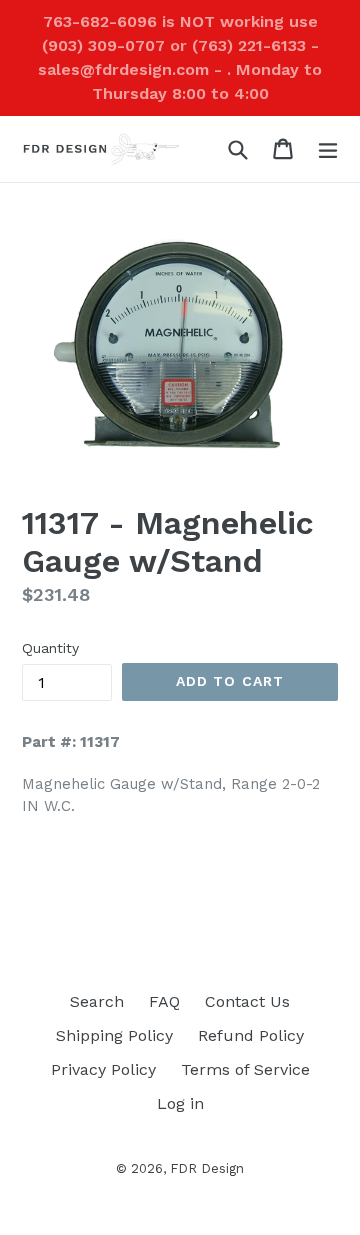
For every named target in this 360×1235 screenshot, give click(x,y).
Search (97, 1001)
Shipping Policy (114, 1035)
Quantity (50, 648)
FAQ (164, 1001)
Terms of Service (245, 1069)
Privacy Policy (103, 1069)
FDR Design (207, 1168)
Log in (180, 1103)
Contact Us (247, 1001)
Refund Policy (251, 1035)
